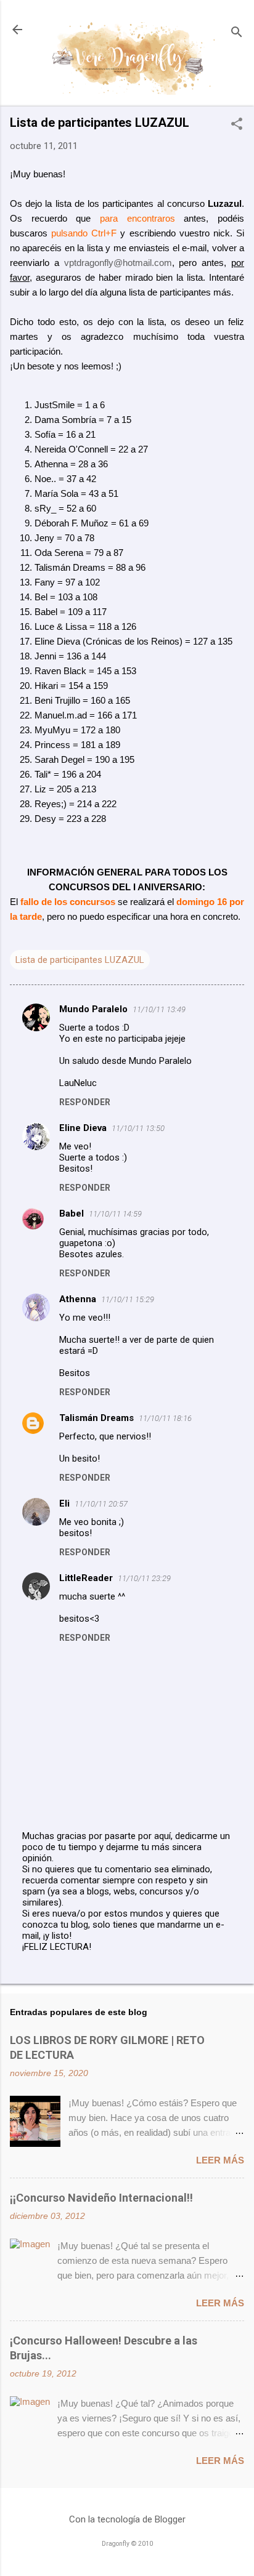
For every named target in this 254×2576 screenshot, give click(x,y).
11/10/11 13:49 (159, 1009)
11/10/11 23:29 (144, 1578)
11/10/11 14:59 (115, 1214)
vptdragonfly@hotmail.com (118, 263)
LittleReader (86, 1578)
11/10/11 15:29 (128, 1299)
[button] (237, 125)
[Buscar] (237, 34)
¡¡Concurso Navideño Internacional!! (101, 2198)
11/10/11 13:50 (138, 1128)
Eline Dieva (83, 1128)
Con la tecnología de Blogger (127, 2519)
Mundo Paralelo (93, 1009)
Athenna (78, 1299)
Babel (72, 1214)
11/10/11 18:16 (165, 1418)
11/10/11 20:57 (101, 1504)
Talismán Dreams (96, 1418)
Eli (64, 1503)
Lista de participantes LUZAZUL (80, 960)
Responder (85, 1102)
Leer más (220, 2160)
